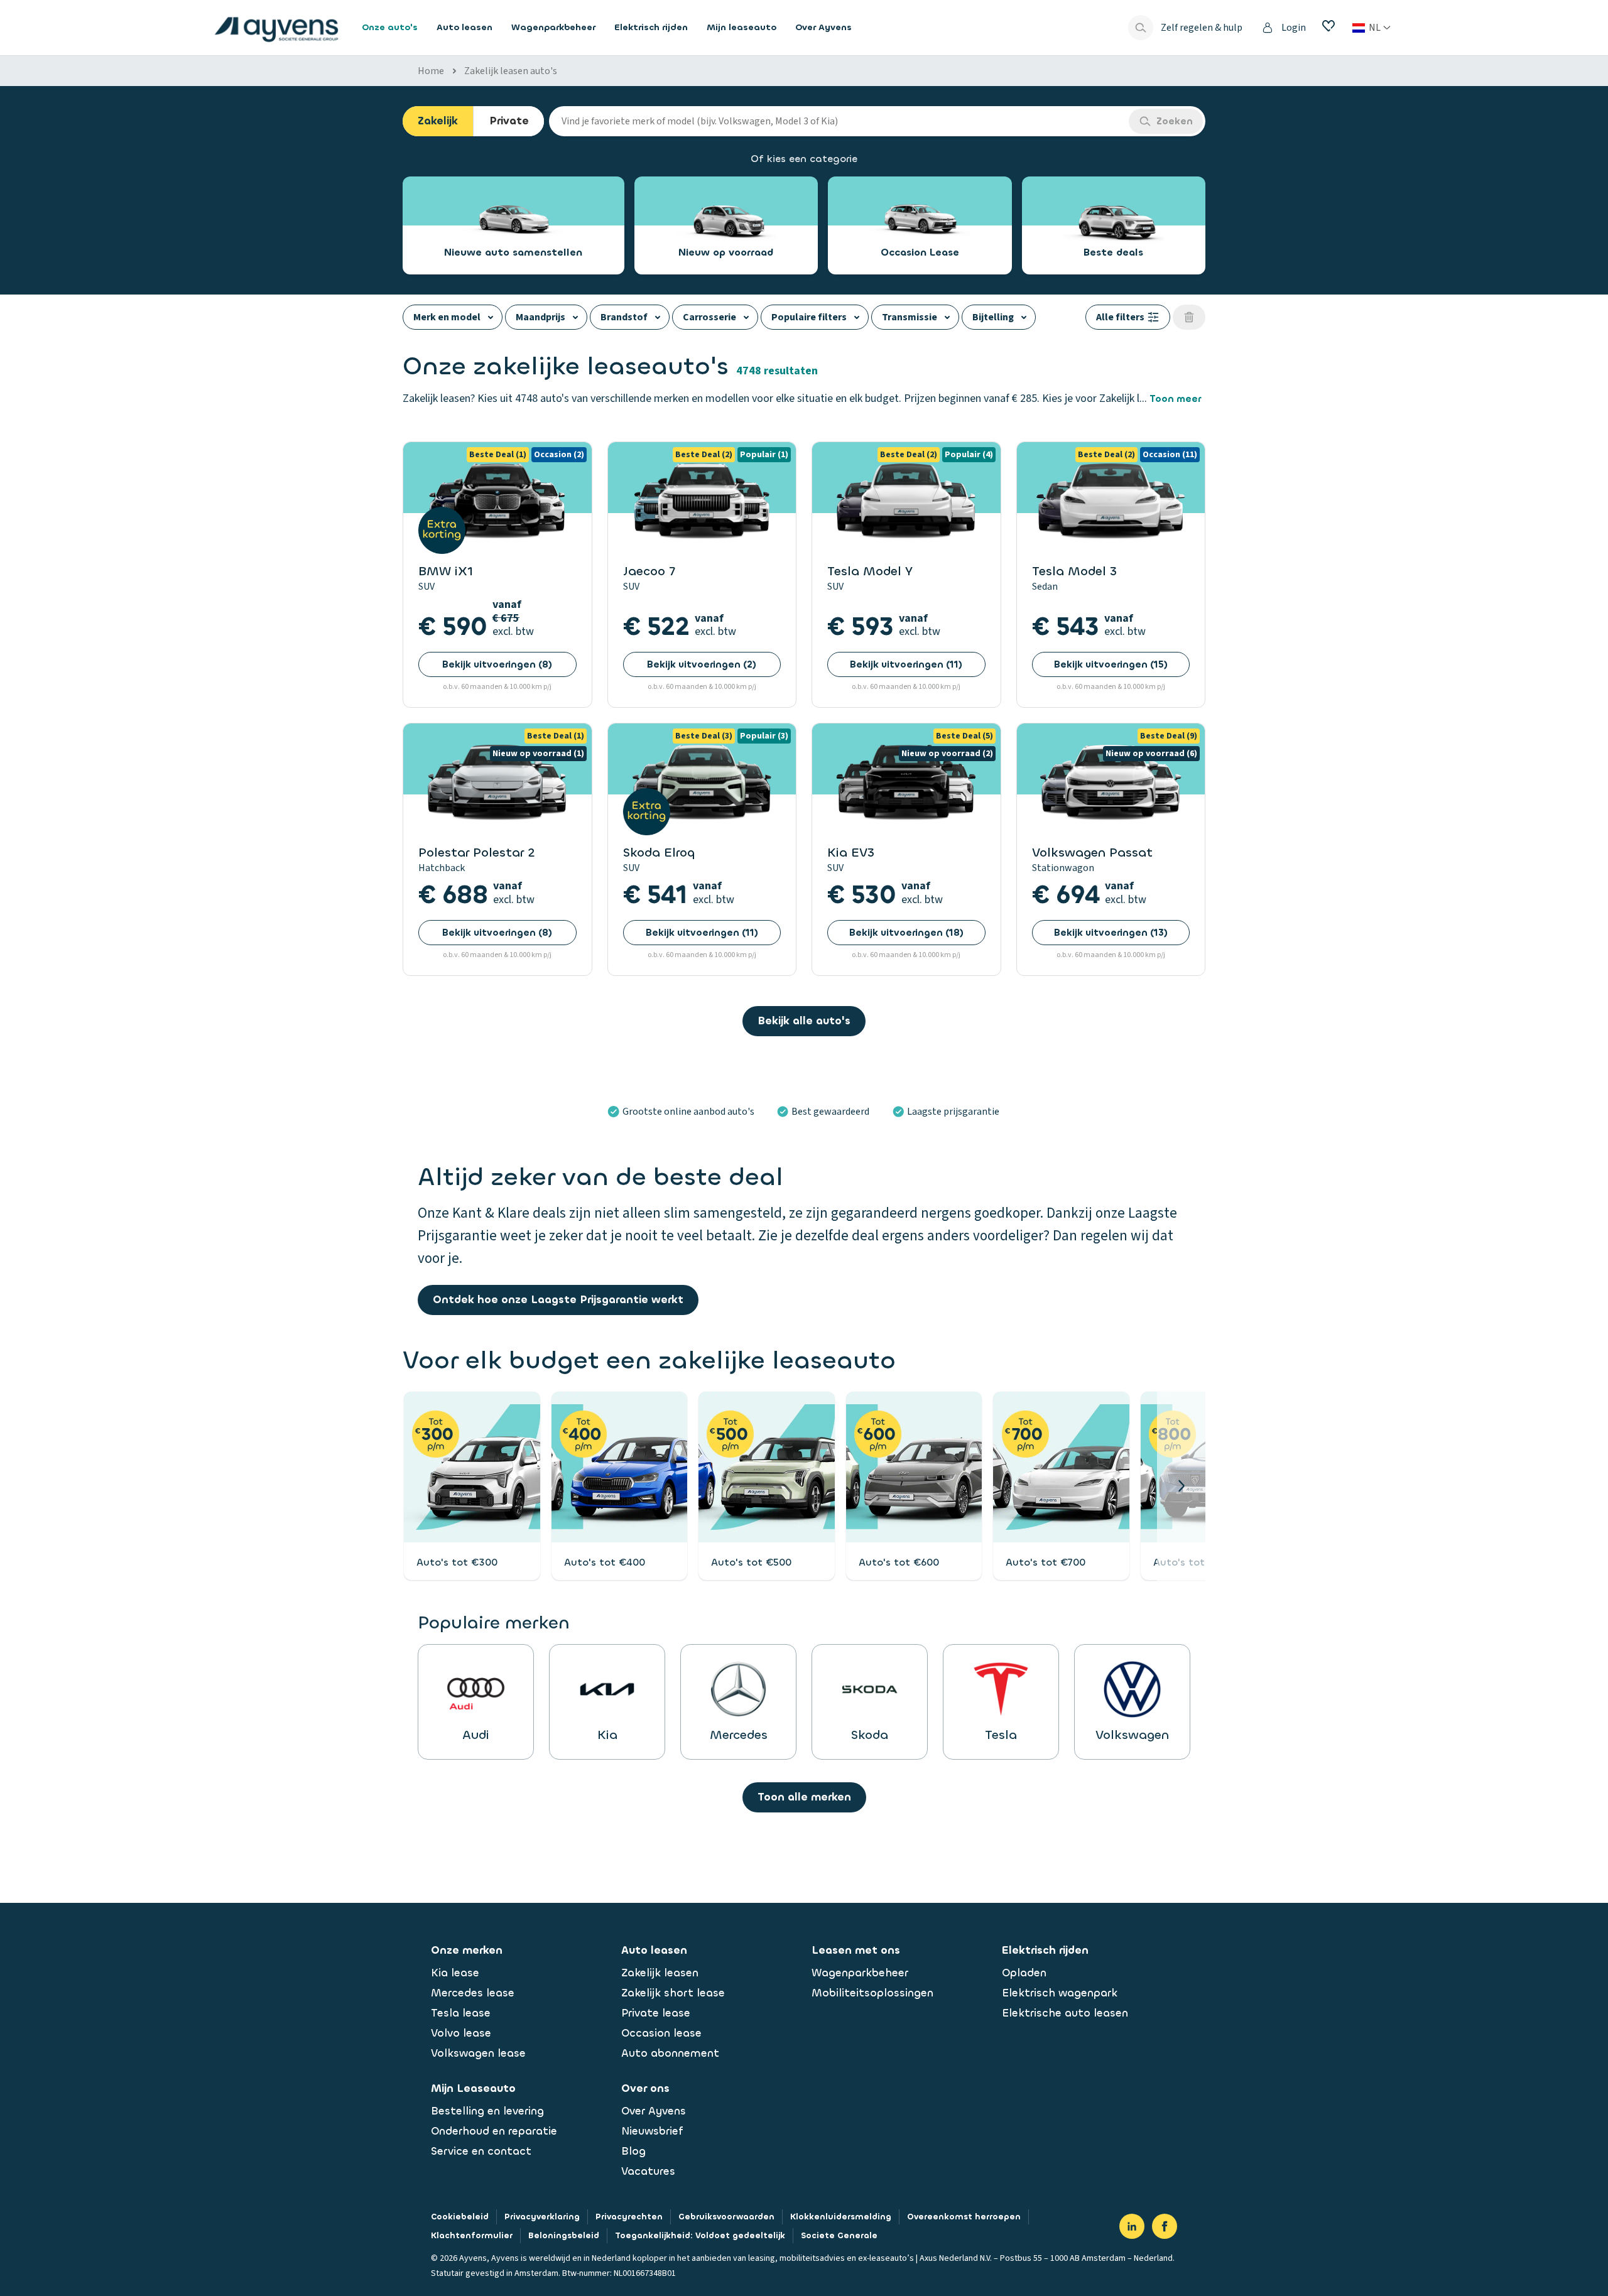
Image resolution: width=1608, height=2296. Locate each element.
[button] (1181, 1486)
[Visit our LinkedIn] (1132, 2226)
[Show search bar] (1141, 28)
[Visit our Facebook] (1165, 2226)
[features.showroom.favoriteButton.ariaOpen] (1328, 26)
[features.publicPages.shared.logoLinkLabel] (276, 28)
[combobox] (839, 121)
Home (431, 71)
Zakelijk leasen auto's (511, 71)
